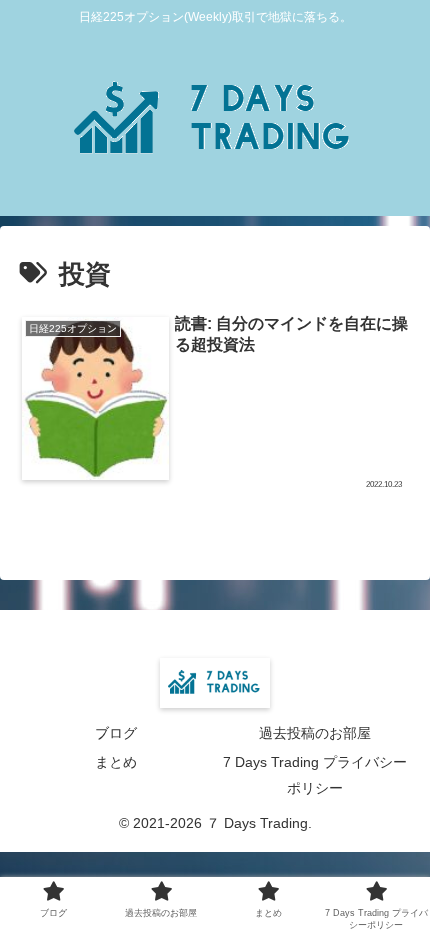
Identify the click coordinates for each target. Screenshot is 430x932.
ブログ (116, 733)
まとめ (116, 762)
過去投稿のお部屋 (315, 733)
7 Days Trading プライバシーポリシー (315, 774)
